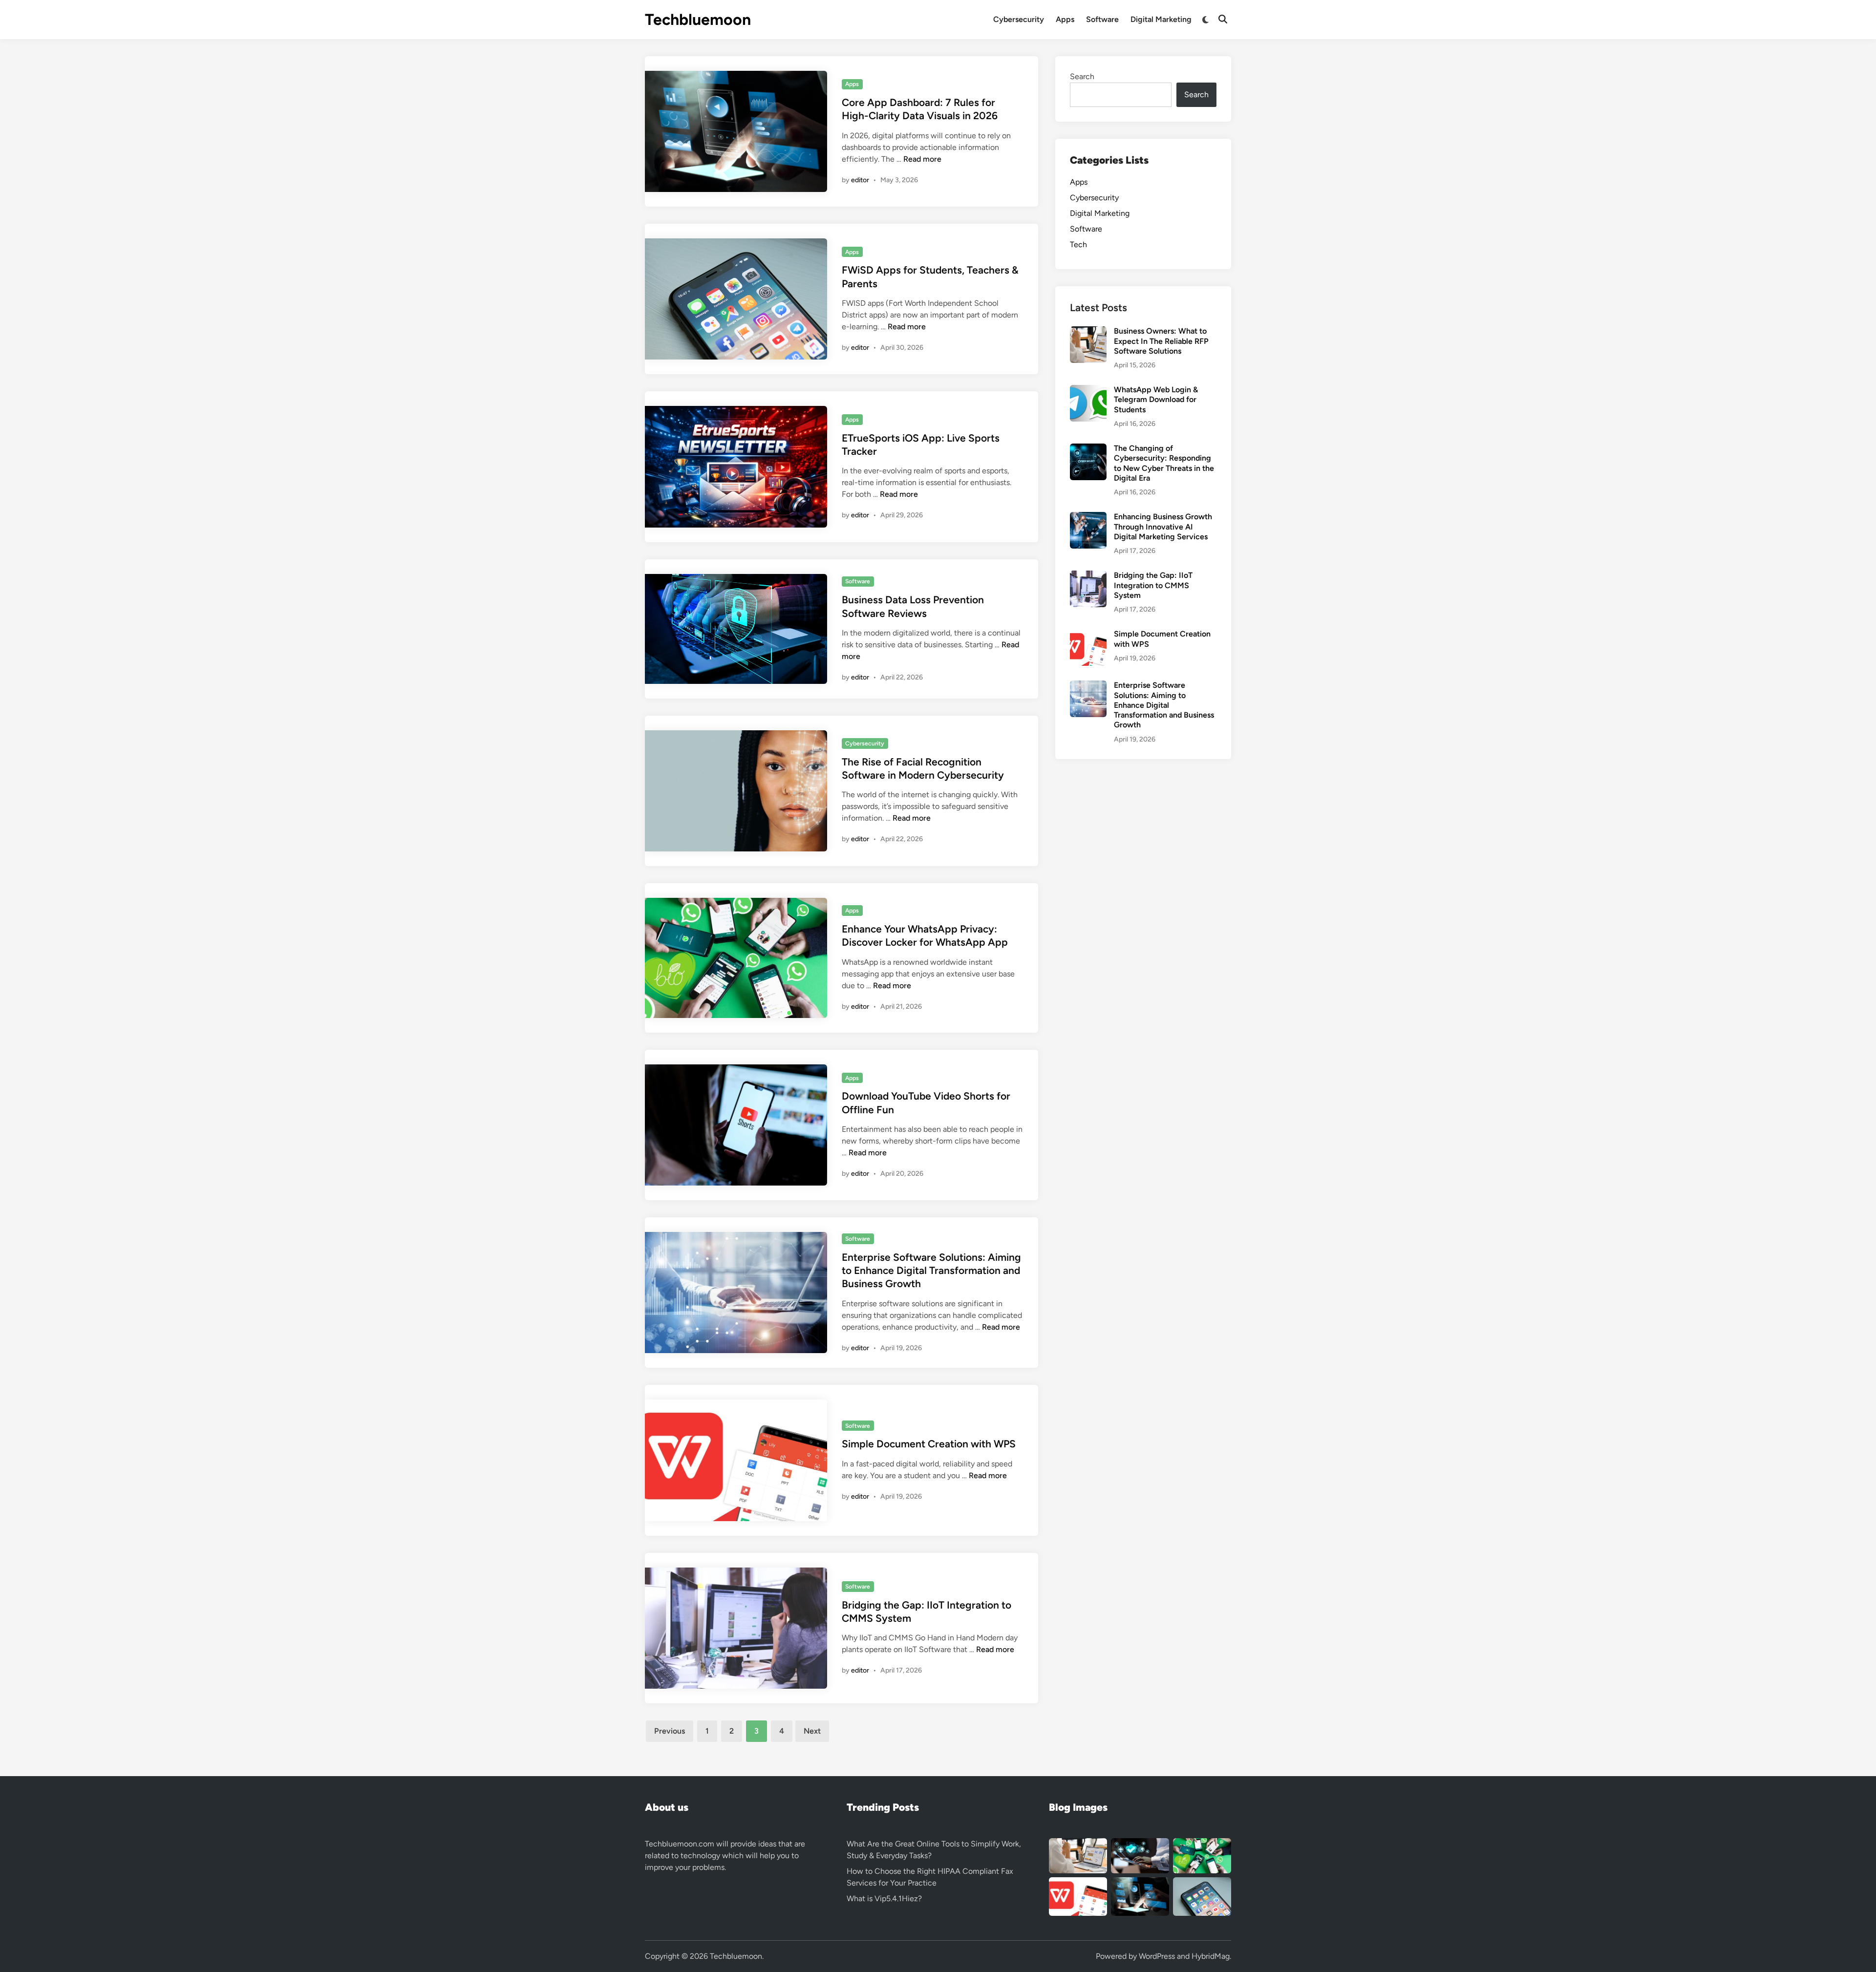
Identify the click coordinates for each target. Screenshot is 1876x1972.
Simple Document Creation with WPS (929, 1444)
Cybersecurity (1019, 19)
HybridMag (1211, 1956)
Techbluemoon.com (680, 1844)
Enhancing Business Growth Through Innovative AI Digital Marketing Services (1163, 527)
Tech (1078, 244)
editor (860, 180)
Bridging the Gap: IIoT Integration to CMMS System (1153, 585)
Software (1102, 19)
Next (812, 1731)
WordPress (1157, 1956)
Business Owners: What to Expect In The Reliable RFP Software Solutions (1161, 341)
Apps (1065, 19)
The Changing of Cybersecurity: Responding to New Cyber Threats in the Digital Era (1164, 463)
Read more (922, 159)
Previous (670, 1731)
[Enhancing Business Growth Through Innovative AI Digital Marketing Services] (1088, 518)
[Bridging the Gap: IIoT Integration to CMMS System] (1088, 576)
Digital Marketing (1161, 19)
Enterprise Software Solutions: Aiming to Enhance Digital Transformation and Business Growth (931, 1271)
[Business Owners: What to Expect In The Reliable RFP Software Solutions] (1088, 332)
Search (1082, 76)
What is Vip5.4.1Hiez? (884, 1898)
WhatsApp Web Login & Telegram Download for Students (1156, 400)
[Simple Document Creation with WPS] (1088, 635)
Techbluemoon (698, 20)
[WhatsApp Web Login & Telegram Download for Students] (1088, 391)
